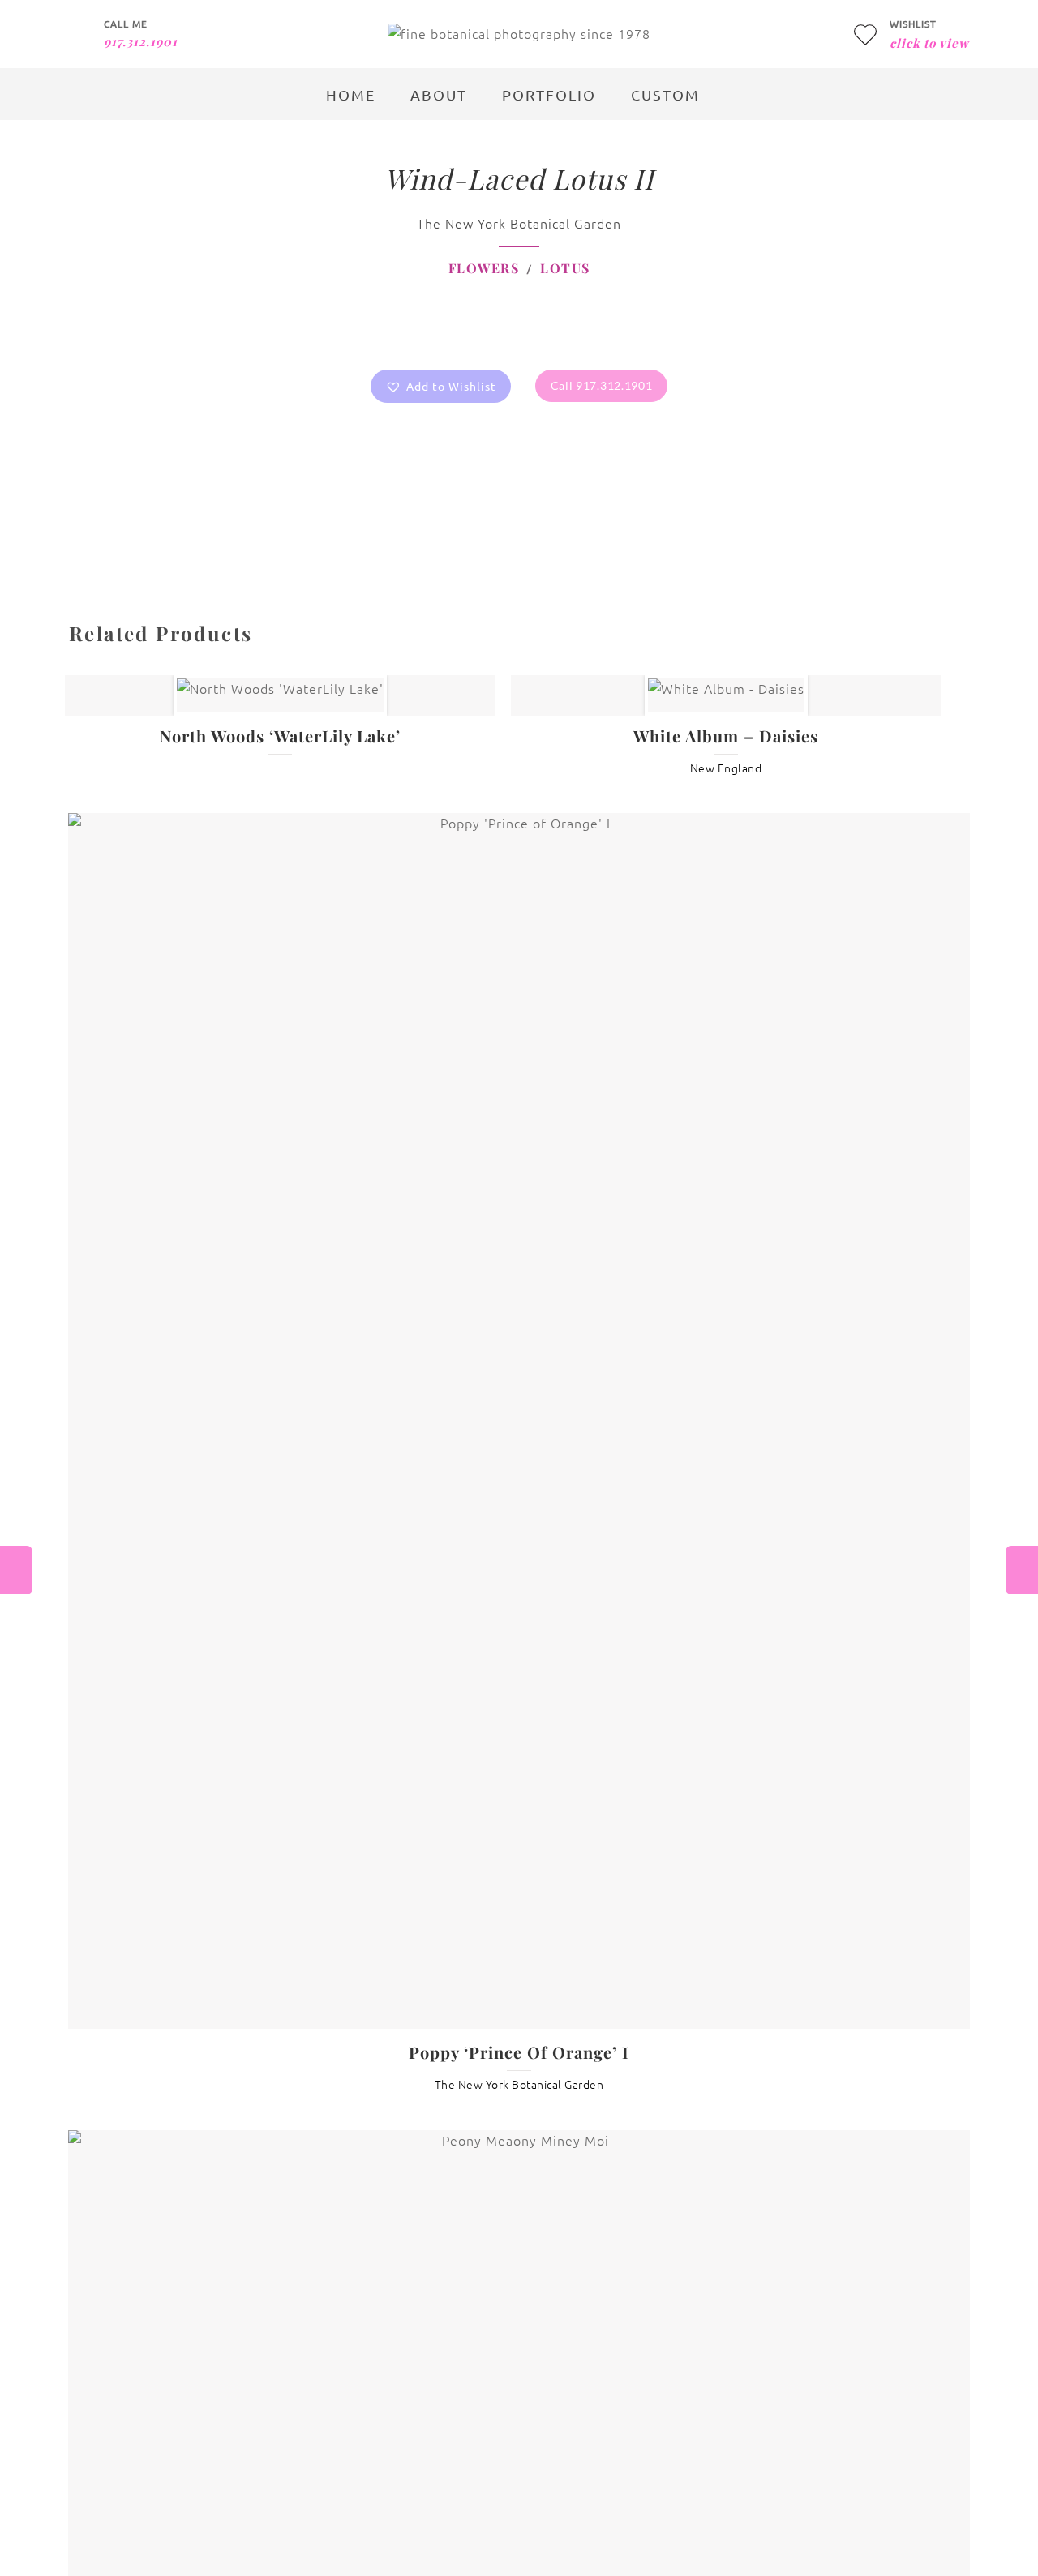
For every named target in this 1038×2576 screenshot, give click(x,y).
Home (351, 94)
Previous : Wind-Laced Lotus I (16, 1570)
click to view (929, 43)
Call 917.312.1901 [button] (602, 385)
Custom (665, 94)
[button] (441, 386)
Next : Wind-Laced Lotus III (1022, 1570)
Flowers (484, 268)
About (439, 94)
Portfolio (549, 94)
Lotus (565, 268)
